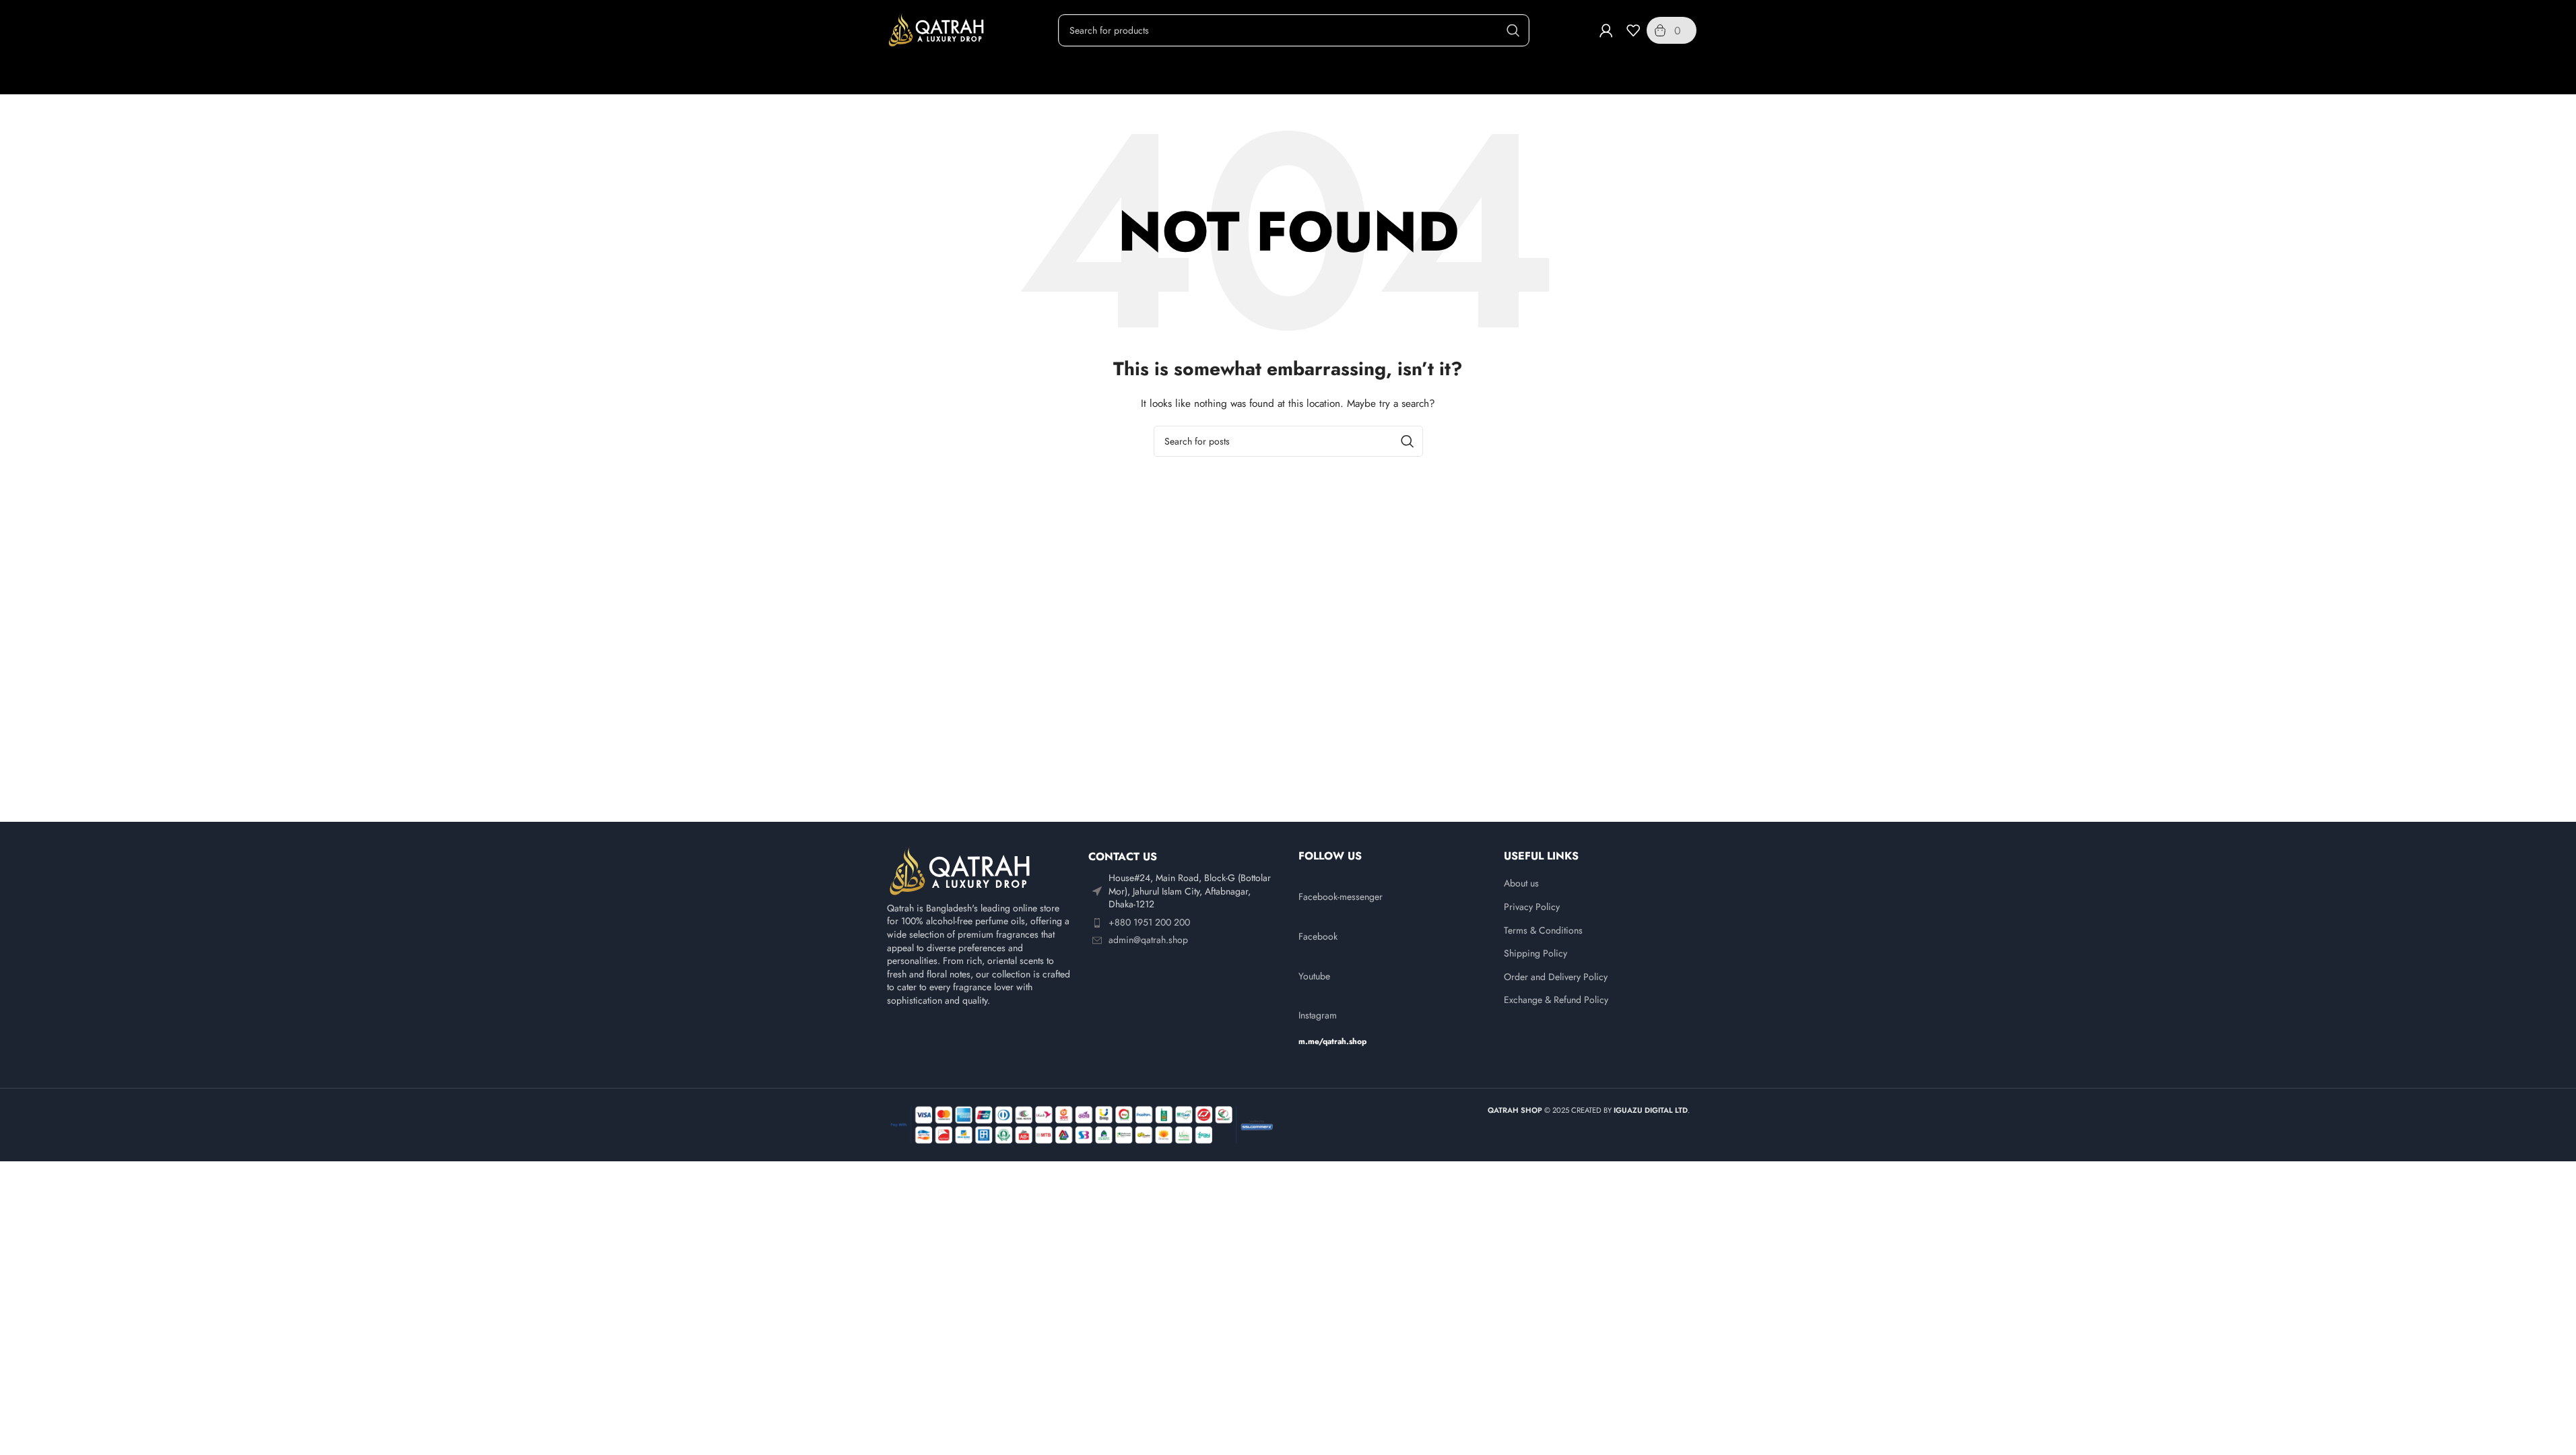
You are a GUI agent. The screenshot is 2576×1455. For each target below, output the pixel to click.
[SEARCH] (1513, 30)
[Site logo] (937, 29)
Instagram (1318, 1015)
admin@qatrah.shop (1148, 940)
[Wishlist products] (1633, 30)
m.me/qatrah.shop (1332, 1041)
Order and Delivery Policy (1556, 977)
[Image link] (961, 870)
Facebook (1318, 936)
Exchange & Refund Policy (1556, 1000)
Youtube (1314, 976)
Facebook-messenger (1341, 897)
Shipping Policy (1535, 953)
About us (1521, 883)
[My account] (1606, 30)
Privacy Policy (1532, 907)
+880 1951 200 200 (1149, 922)
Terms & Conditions (1543, 931)
